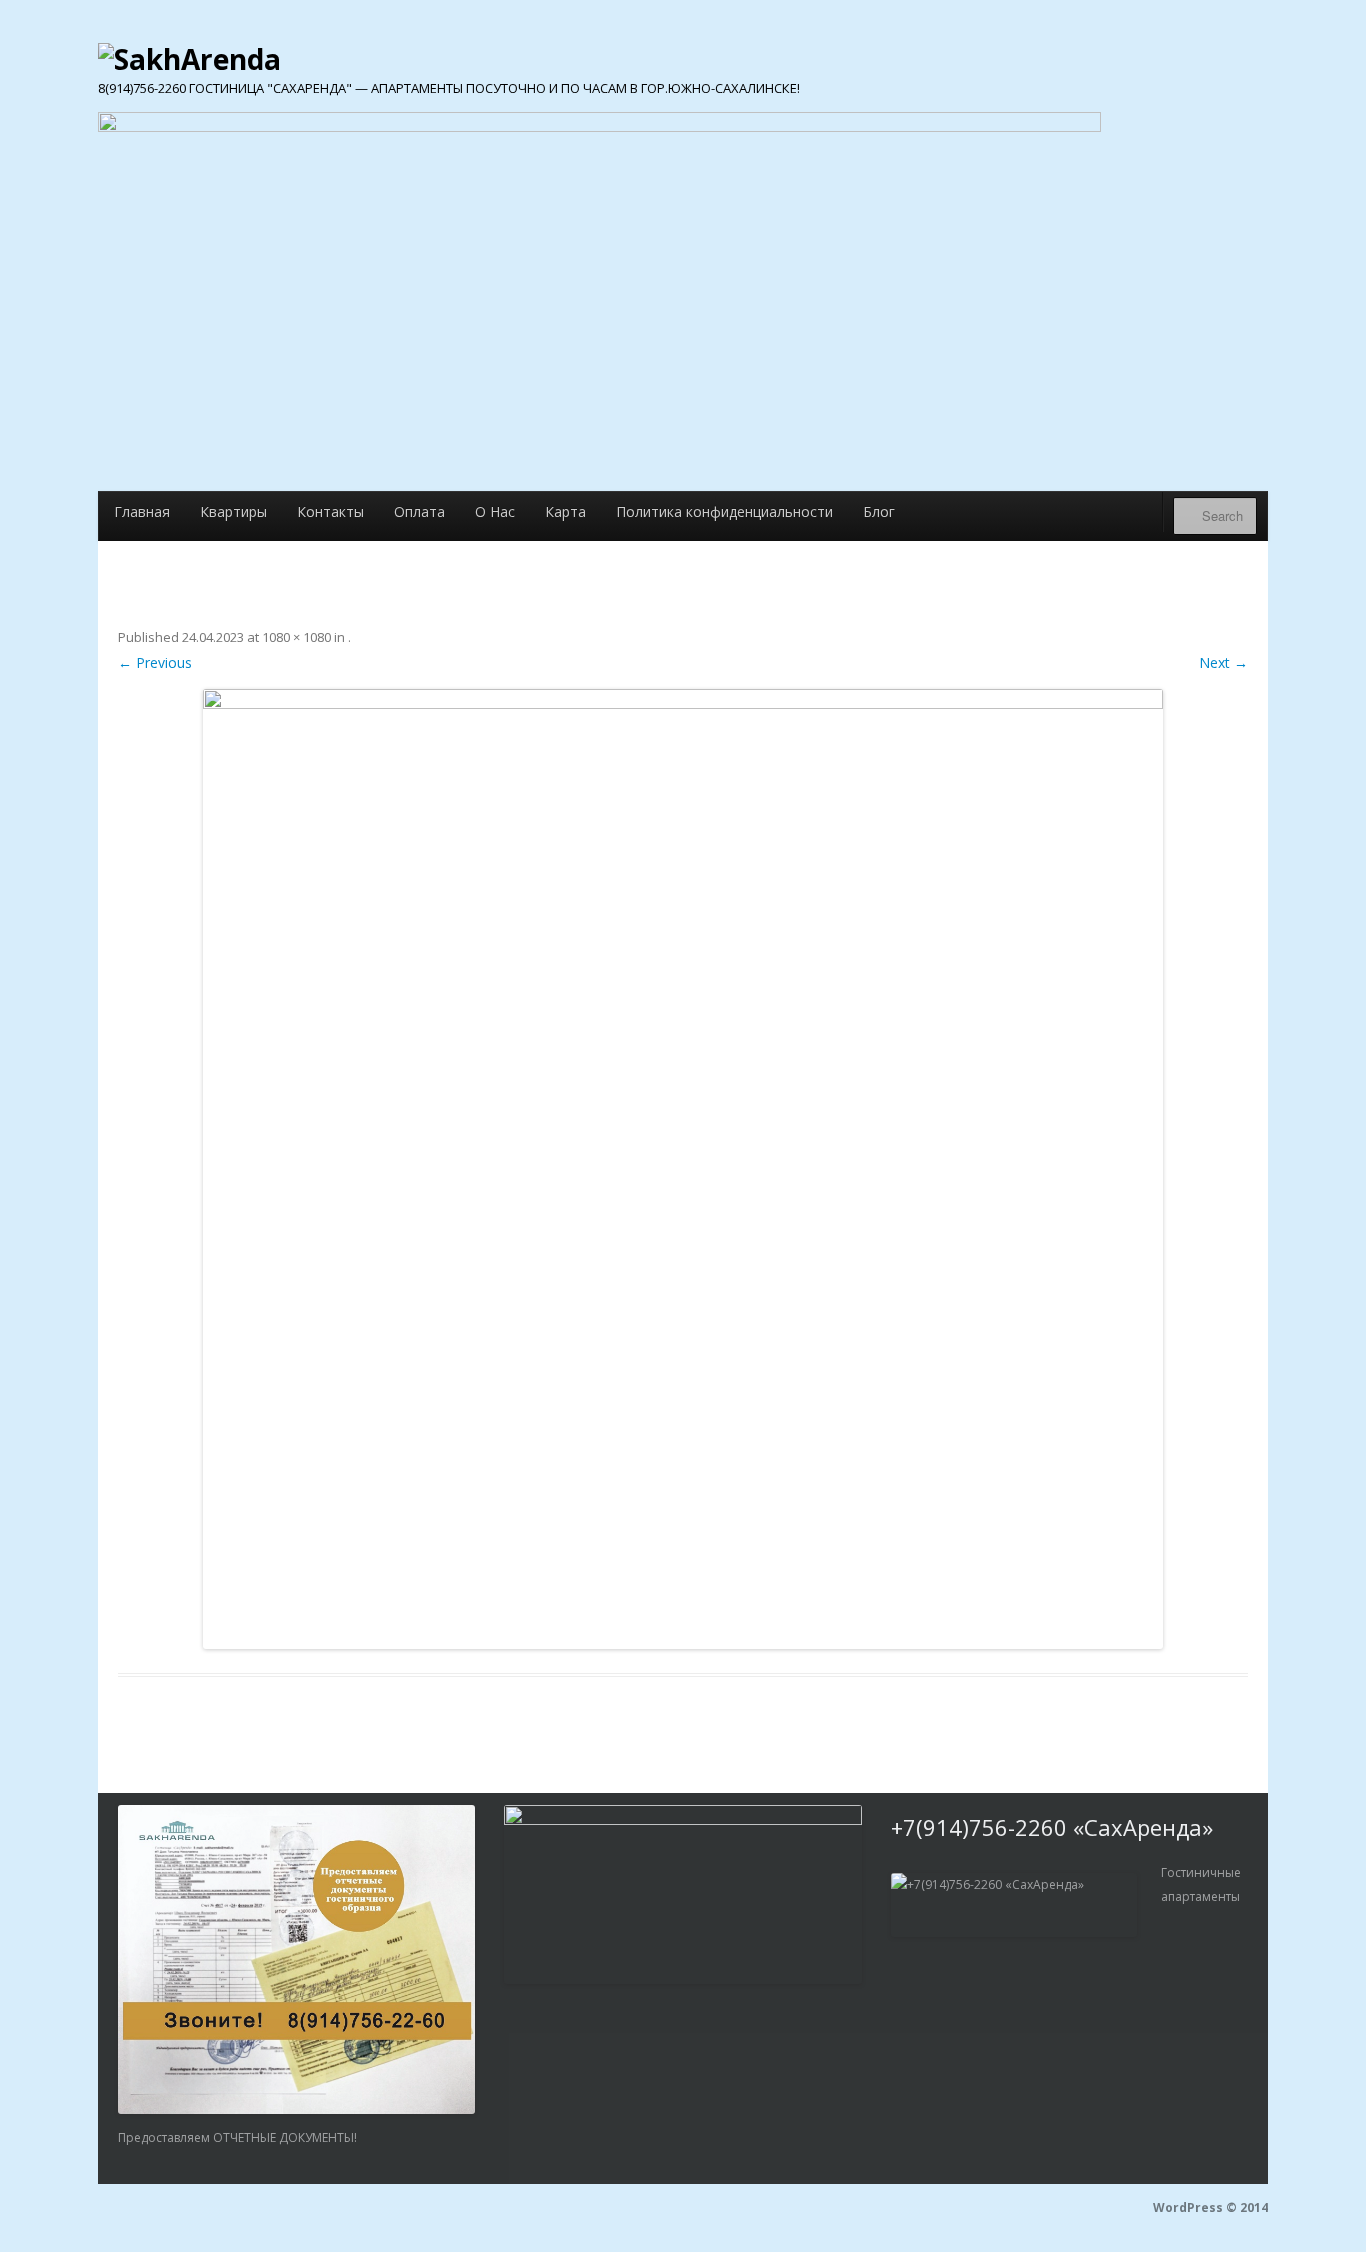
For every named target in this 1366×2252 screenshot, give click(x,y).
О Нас (495, 511)
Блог (879, 511)
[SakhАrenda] (189, 56)
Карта (565, 511)
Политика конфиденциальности (724, 511)
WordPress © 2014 (1210, 2207)
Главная (142, 511)
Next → (1223, 662)
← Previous (155, 662)
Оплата (419, 511)
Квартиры (233, 511)
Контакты (330, 511)
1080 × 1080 (296, 637)
